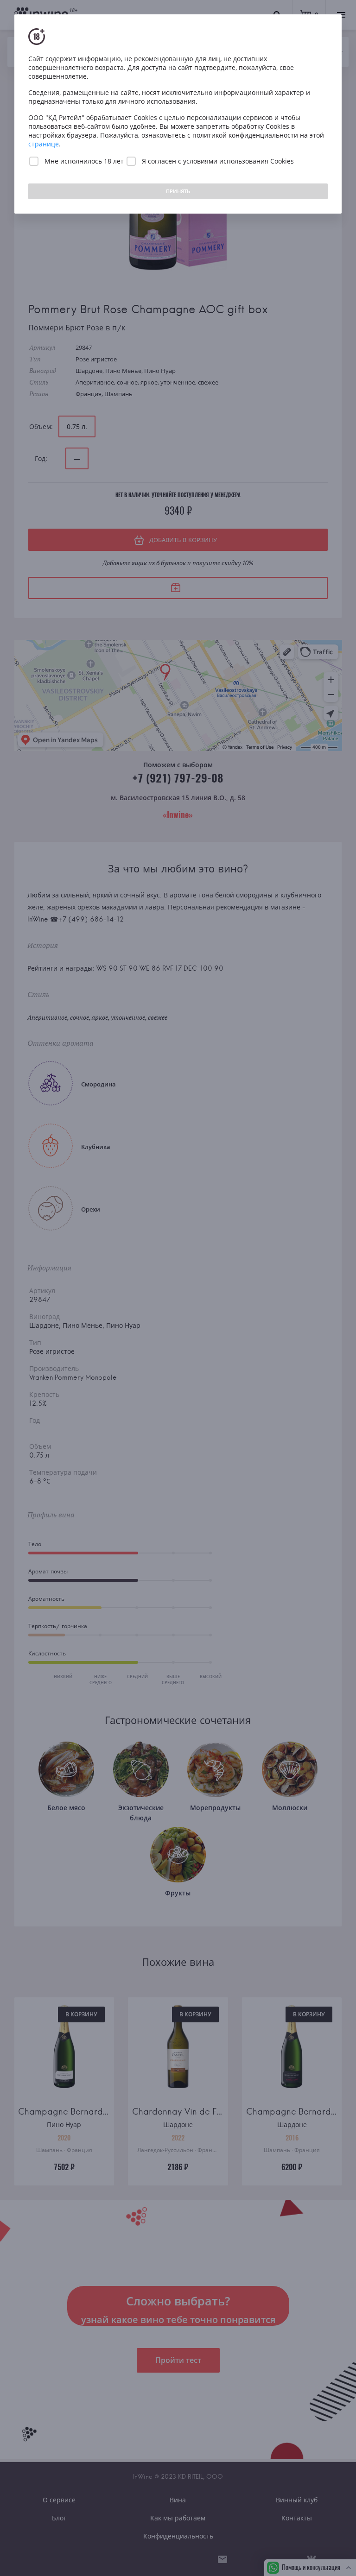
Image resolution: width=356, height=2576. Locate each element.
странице (44, 144)
